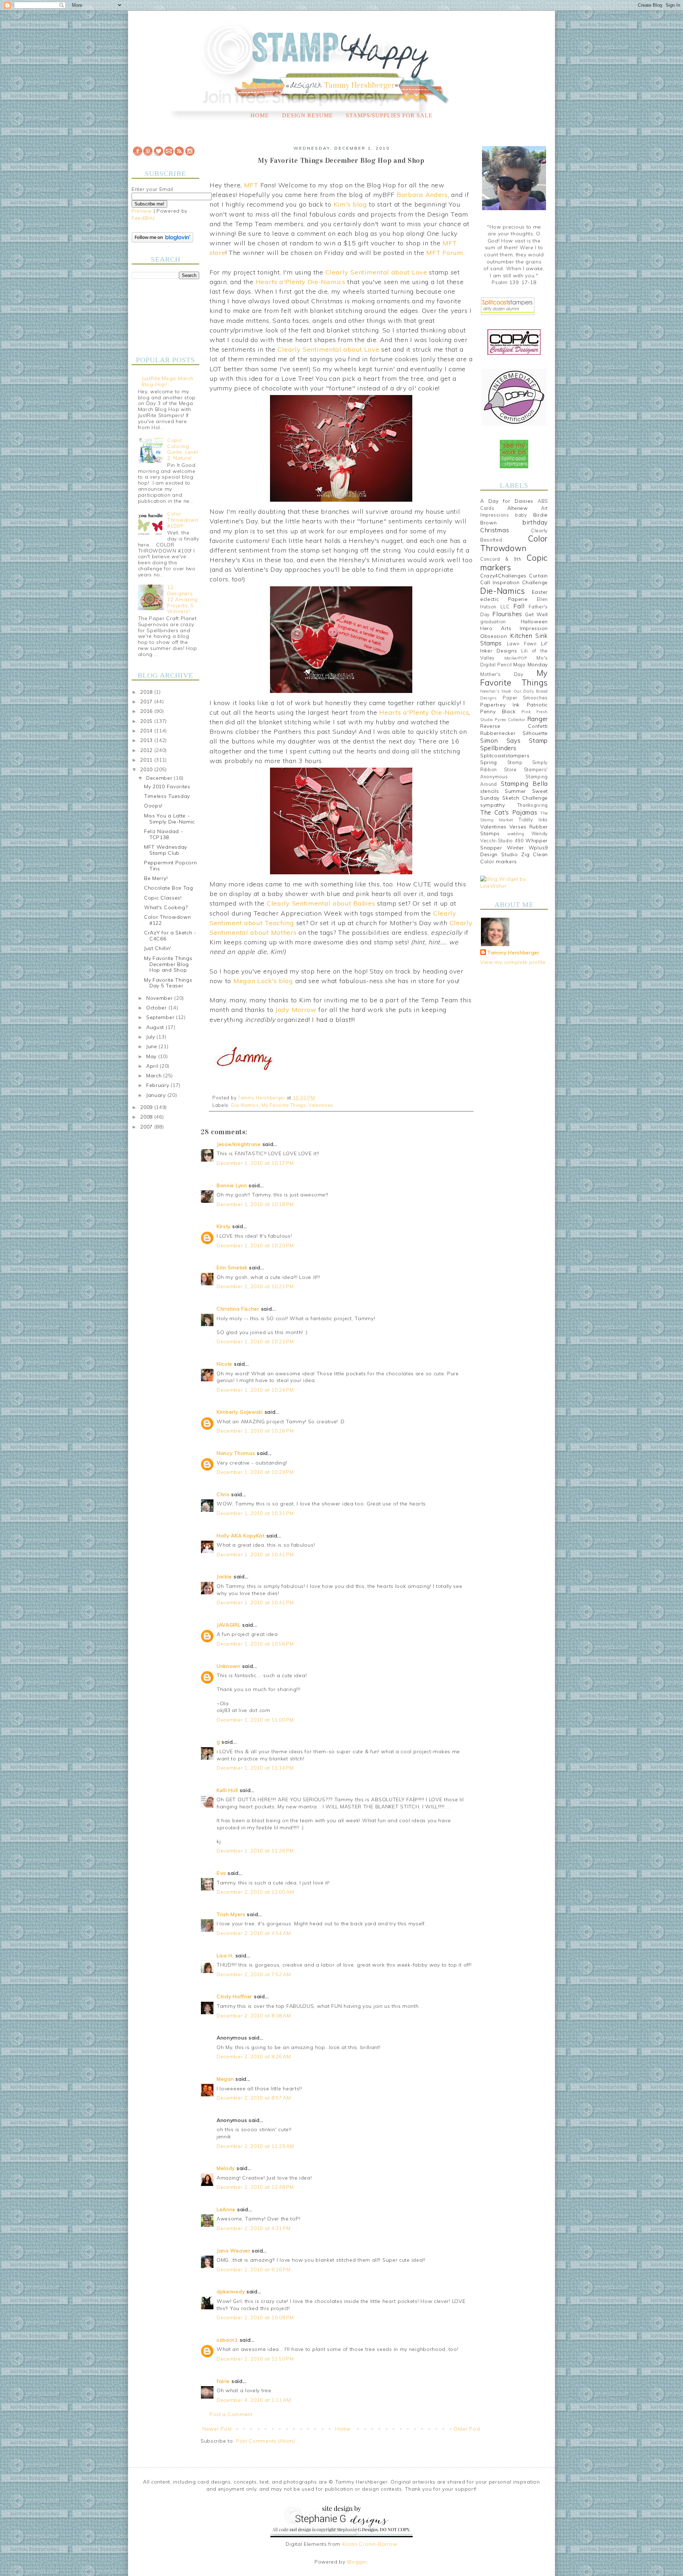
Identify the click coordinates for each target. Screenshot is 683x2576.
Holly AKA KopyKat (241, 1536)
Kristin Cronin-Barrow (370, 2544)
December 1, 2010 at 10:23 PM (255, 1342)
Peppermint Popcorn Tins (171, 866)
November (160, 998)
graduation (493, 622)
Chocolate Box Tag (169, 888)
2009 (147, 1107)
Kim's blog (350, 204)
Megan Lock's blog (263, 981)
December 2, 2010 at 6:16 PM (254, 2270)
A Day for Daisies (507, 501)
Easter (540, 592)
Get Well (536, 614)
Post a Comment (231, 2414)
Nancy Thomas (236, 1453)
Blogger (357, 2562)
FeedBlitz (143, 218)
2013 (147, 740)
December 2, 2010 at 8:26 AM (254, 2057)
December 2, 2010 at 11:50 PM (255, 2359)
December (160, 778)
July (152, 1037)
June (153, 1046)
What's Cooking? (166, 907)
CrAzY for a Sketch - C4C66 (170, 936)
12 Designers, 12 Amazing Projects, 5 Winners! (182, 599)
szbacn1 (227, 2340)
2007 (147, 1127)
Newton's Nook (496, 691)
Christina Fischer (238, 1309)
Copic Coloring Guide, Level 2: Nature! (182, 449)
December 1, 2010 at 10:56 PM (255, 1644)
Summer (515, 791)
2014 (147, 731)
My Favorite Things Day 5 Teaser (168, 983)
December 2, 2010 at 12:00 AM (255, 1892)
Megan (225, 2079)
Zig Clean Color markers (514, 858)
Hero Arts (496, 628)
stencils (490, 791)
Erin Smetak (232, 1268)
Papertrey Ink (500, 705)
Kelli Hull (227, 1790)
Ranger (538, 719)
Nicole (224, 1364)
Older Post (467, 2429)
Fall (519, 606)
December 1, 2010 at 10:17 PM (255, 1163)
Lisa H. (225, 1956)
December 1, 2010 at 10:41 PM (255, 1554)
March (155, 1076)
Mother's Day (502, 674)
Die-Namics (245, 1105)
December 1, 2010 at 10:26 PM (255, 1431)
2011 (147, 760)
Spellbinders (498, 748)
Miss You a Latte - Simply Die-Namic (170, 819)
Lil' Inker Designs (514, 647)
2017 (147, 702)
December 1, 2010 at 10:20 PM (255, 1246)
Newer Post (217, 2429)
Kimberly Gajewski (240, 1412)
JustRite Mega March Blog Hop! (167, 381)
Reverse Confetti (514, 726)
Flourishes (507, 614)
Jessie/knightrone (239, 1144)
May (152, 1056)
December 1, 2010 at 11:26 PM (255, 1851)
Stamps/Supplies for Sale (389, 115)
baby (521, 515)
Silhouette (535, 733)
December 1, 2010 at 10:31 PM (255, 1513)
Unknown (229, 1666)
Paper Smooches (525, 698)
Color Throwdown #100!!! (183, 520)
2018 (147, 692)
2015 (147, 721)
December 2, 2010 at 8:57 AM (254, 2098)
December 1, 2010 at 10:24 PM (255, 1390)
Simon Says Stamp (514, 740)
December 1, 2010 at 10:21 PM (255, 1286)
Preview (142, 211)
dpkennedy (231, 2292)
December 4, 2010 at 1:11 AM (254, 2400)
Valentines (321, 1105)
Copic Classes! (163, 898)
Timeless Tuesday (167, 796)
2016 (147, 711)
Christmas (495, 530)
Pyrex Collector (510, 720)
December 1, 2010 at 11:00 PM (255, 1720)
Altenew (518, 508)
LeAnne (226, 2209)
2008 (147, 1117)
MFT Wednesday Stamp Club (166, 850)
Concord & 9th (501, 559)
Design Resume (308, 115)
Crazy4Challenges (503, 576)
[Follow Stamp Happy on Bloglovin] (162, 241)
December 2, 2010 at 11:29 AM (255, 2146)
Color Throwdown (514, 543)
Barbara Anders (422, 195)
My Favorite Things (284, 1105)
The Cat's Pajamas (509, 812)
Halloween (534, 622)
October (157, 1008)
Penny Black (498, 711)
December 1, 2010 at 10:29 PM (255, 1472)
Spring (489, 762)
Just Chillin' (158, 948)
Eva (221, 1873)
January (157, 1095)
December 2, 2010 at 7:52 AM (254, 1974)
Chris (223, 1494)
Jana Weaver (234, 2251)
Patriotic (537, 705)
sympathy (493, 805)
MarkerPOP (516, 658)
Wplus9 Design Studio (514, 851)
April (153, 1066)
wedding (516, 834)
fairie (223, 2381)
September (161, 1017)
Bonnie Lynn (232, 1185)
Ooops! (153, 806)
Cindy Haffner (234, 1996)
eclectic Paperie (504, 599)
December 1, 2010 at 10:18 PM (255, 1204)
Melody (226, 2168)
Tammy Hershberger (513, 953)
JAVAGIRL (229, 1625)
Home (260, 115)
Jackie (224, 1577)
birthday (535, 522)
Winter (515, 848)
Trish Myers (231, 1914)
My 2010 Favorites (167, 786)
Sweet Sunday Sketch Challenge (514, 795)
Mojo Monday (531, 665)
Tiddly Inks (533, 820)
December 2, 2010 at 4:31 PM (254, 2228)
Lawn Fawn (522, 644)
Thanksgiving (533, 805)
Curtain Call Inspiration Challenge (514, 579)
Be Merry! (156, 878)
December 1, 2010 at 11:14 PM (255, 1768)
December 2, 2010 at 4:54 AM (254, 1933)
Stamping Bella (524, 783)
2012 (147, 750)
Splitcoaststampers (505, 756)
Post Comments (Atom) (266, 2441)
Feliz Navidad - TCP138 (164, 834)
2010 (147, 769)
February (158, 1085)
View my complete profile (513, 962)
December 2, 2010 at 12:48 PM (255, 2187)
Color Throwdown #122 (168, 920)
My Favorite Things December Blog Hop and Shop (168, 964)
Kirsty (224, 1226)
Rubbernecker (498, 733)
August (156, 1027)
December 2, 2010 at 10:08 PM (255, 2318)
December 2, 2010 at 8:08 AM (254, 2016)
